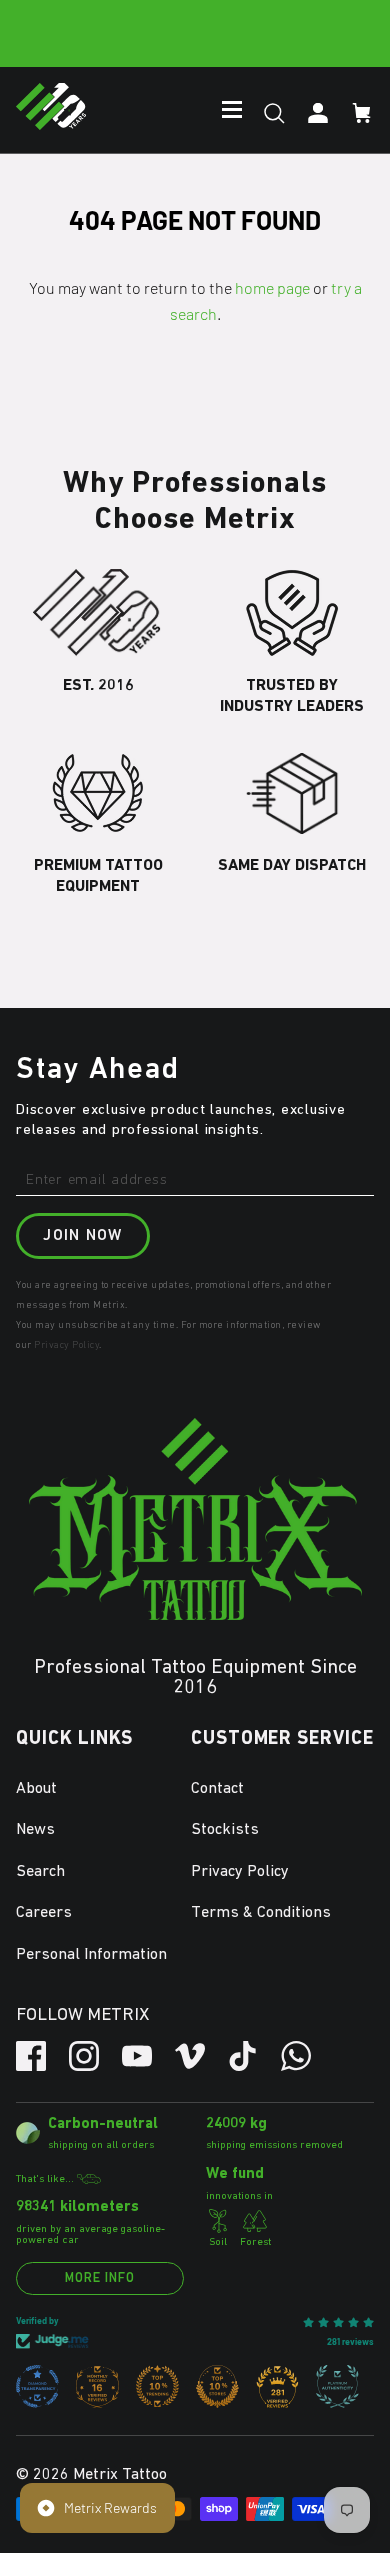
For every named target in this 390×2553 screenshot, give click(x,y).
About (36, 1789)
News (35, 1830)
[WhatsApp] (296, 2056)
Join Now (82, 1236)
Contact (217, 1789)
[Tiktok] (243, 2056)
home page (272, 287)
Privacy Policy (66, 1345)
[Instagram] (84, 2056)
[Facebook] (31, 2056)
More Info (100, 2278)
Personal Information (91, 1955)
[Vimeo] (190, 2056)
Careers (44, 1913)
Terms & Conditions (261, 1913)
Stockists (225, 1830)
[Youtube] (137, 2056)
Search (40, 1872)
